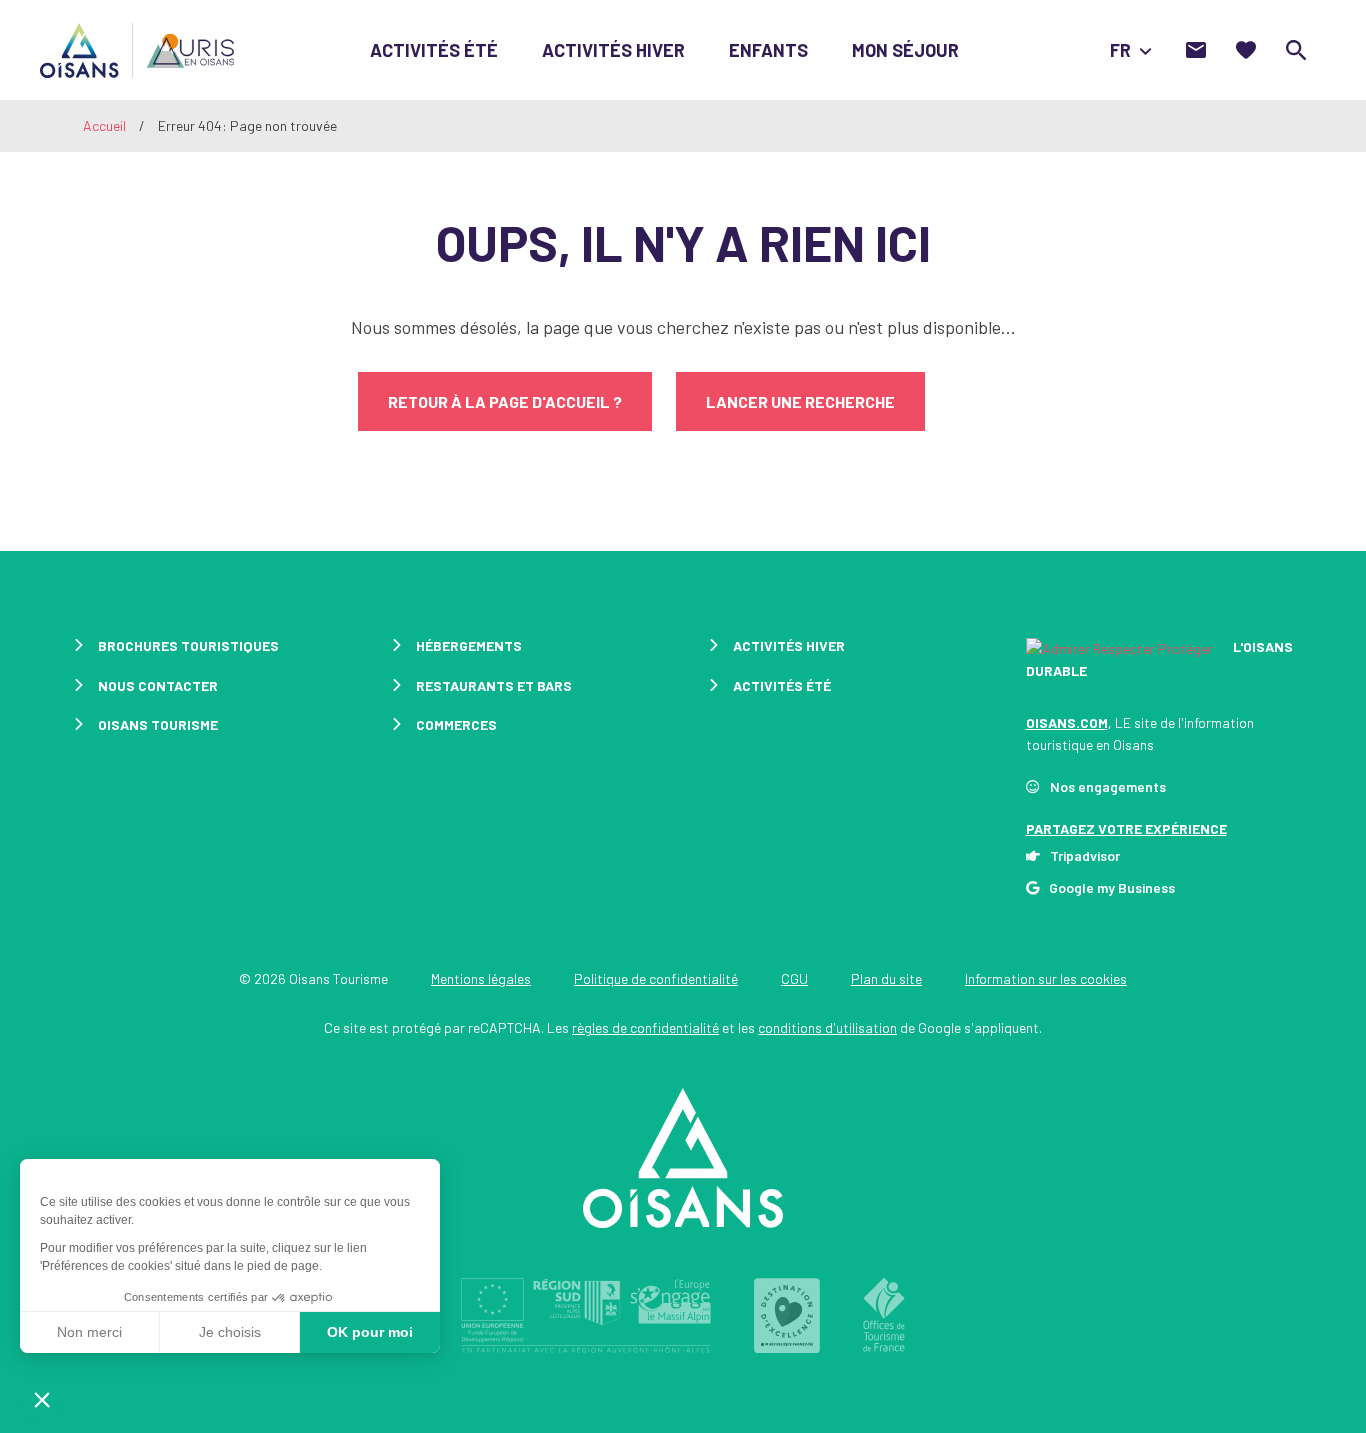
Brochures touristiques (188, 645)
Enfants (768, 50)
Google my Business (1112, 887)
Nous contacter (158, 685)
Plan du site (886, 978)
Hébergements (469, 645)
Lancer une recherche (800, 401)
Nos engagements (1108, 786)
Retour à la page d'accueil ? (505, 401)
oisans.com (1067, 722)
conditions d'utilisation (827, 1027)
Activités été (434, 50)
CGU (794, 978)
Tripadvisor (1085, 855)
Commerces (456, 724)
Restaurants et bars (494, 685)
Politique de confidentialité (656, 978)
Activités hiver (613, 50)
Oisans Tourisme (158, 724)
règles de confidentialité (645, 1027)
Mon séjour (905, 50)
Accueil (104, 125)
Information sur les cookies (1046, 978)
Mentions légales (481, 978)
